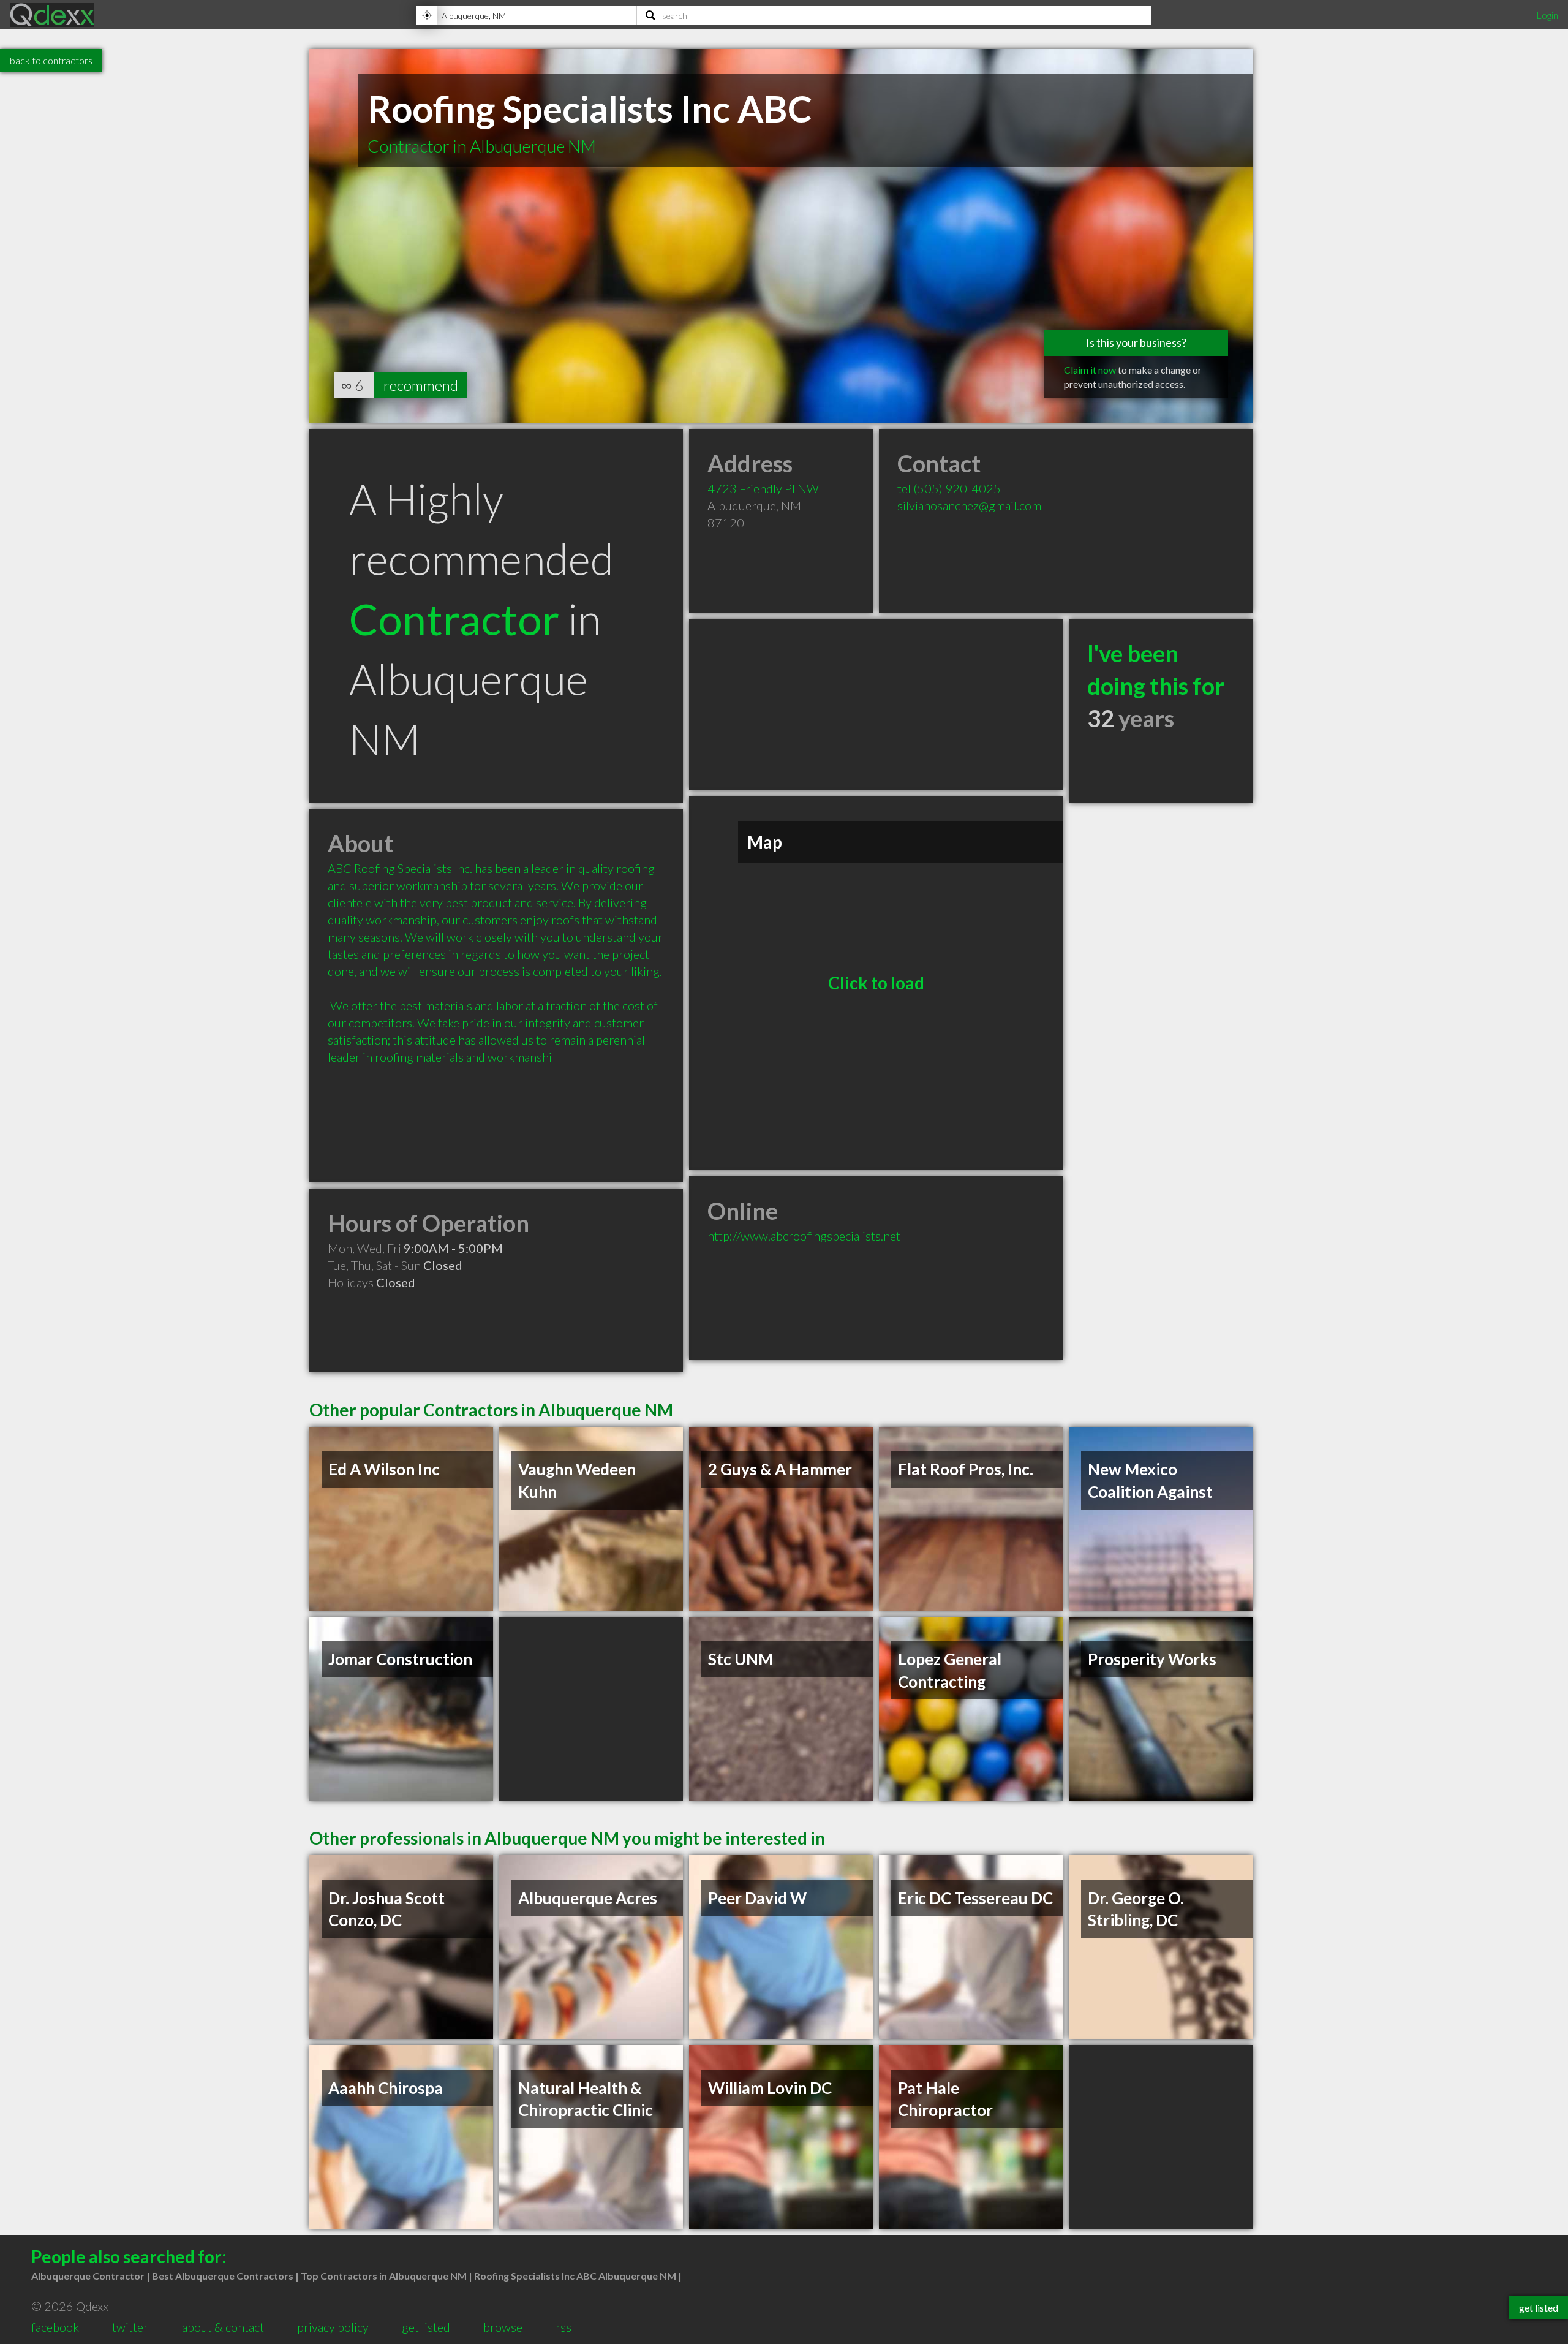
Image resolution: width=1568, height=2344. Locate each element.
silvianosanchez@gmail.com (969, 505)
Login (1547, 15)
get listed (426, 2327)
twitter (130, 2327)
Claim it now (1090, 370)
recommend (421, 385)
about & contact (223, 2327)
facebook (55, 2327)
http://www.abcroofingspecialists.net (804, 1236)
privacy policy (333, 2327)
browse (503, 2327)
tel (949, 488)
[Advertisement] (876, 705)
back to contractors (51, 60)
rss (563, 2327)
